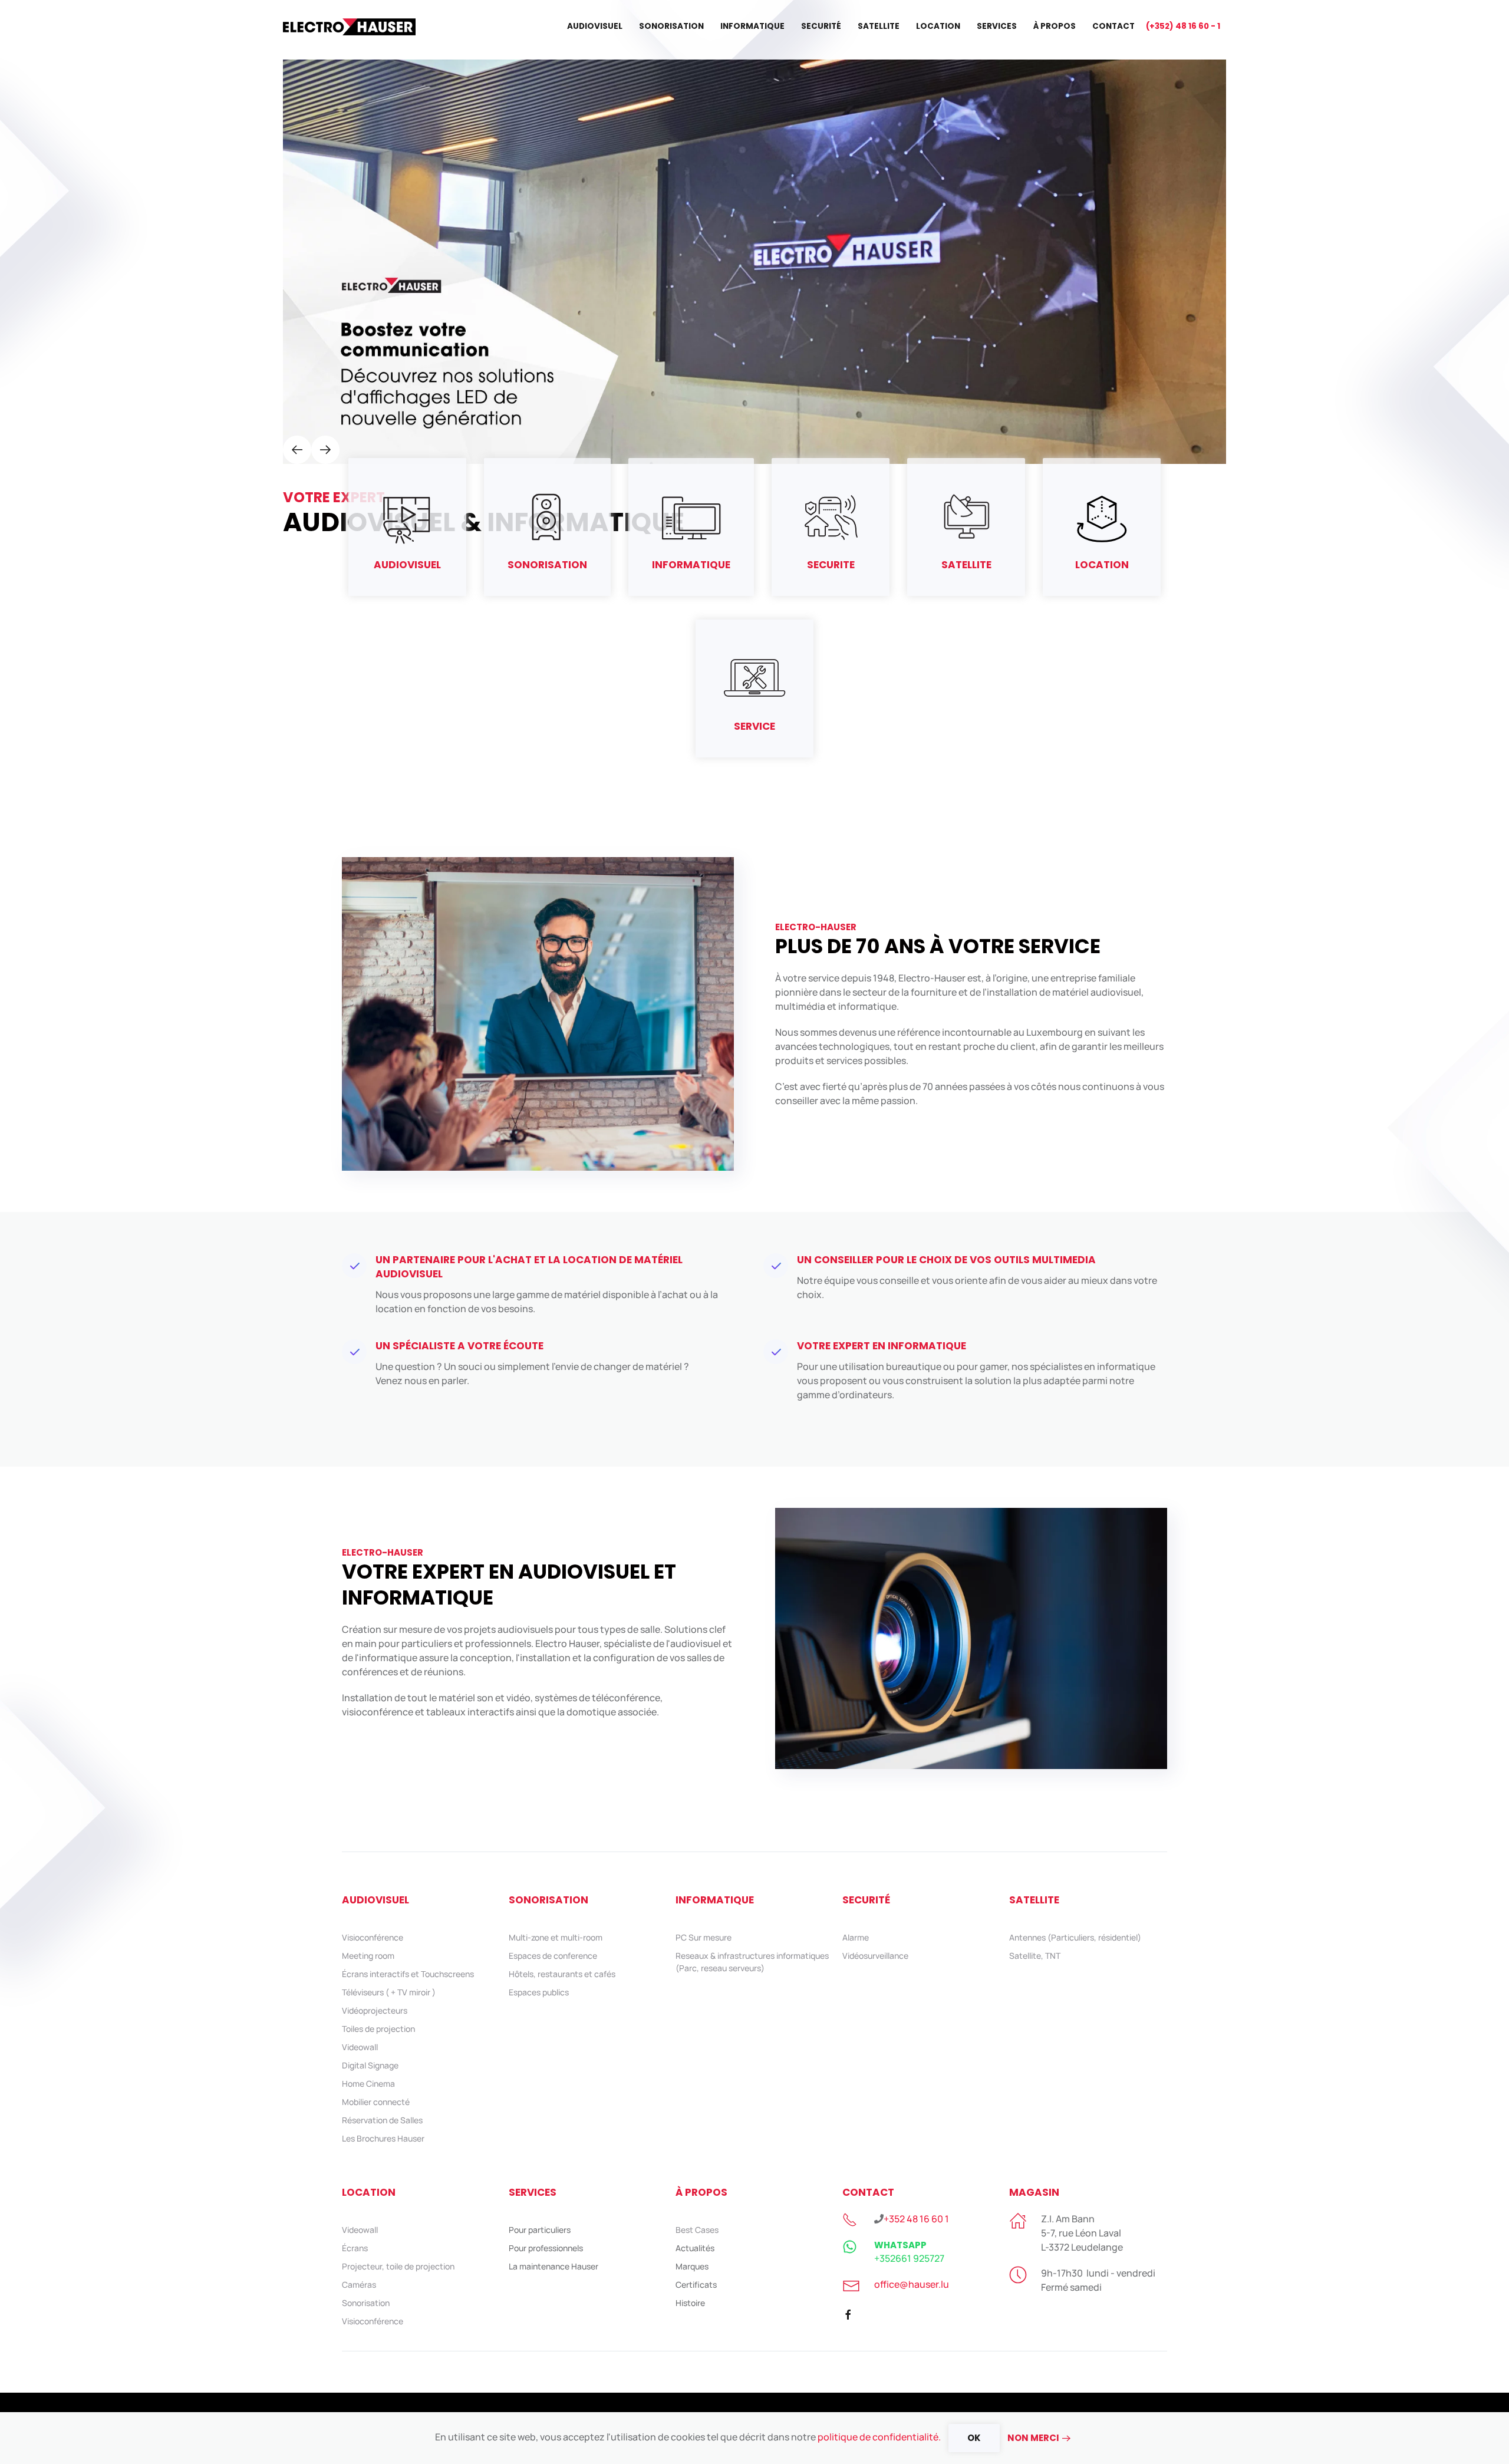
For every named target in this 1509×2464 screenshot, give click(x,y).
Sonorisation (671, 26)
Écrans (355, 2248)
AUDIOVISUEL (375, 1900)
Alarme (856, 1937)
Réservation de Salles (382, 2120)
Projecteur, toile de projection (398, 2266)
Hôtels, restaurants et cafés (562, 1974)
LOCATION (369, 2192)
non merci (1033, 2438)
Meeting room (368, 1956)
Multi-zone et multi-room (556, 1937)
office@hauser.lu (912, 2284)
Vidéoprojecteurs (375, 2010)
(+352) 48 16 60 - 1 (1183, 26)
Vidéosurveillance (875, 1956)
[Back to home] (351, 27)
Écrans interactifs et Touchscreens (408, 1974)
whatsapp (900, 2245)
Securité (821, 26)
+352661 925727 (909, 2258)
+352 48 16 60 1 (916, 2219)
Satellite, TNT (1035, 1956)
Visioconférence (373, 1937)
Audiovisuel (595, 26)
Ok (974, 2438)
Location (938, 26)
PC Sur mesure (704, 1937)
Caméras (359, 2285)
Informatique (752, 26)
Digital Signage (370, 2065)
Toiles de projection (378, 2029)
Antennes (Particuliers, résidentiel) (1075, 1937)
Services (997, 26)
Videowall (360, 2047)
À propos (1055, 26)
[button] (297, 450)
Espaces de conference (553, 1956)
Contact (1113, 26)
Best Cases (697, 2230)
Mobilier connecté (376, 2102)
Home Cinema (368, 2083)
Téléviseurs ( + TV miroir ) (389, 1992)
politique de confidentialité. (879, 2437)
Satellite (879, 26)
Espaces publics (539, 1992)
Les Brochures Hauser (383, 2138)
